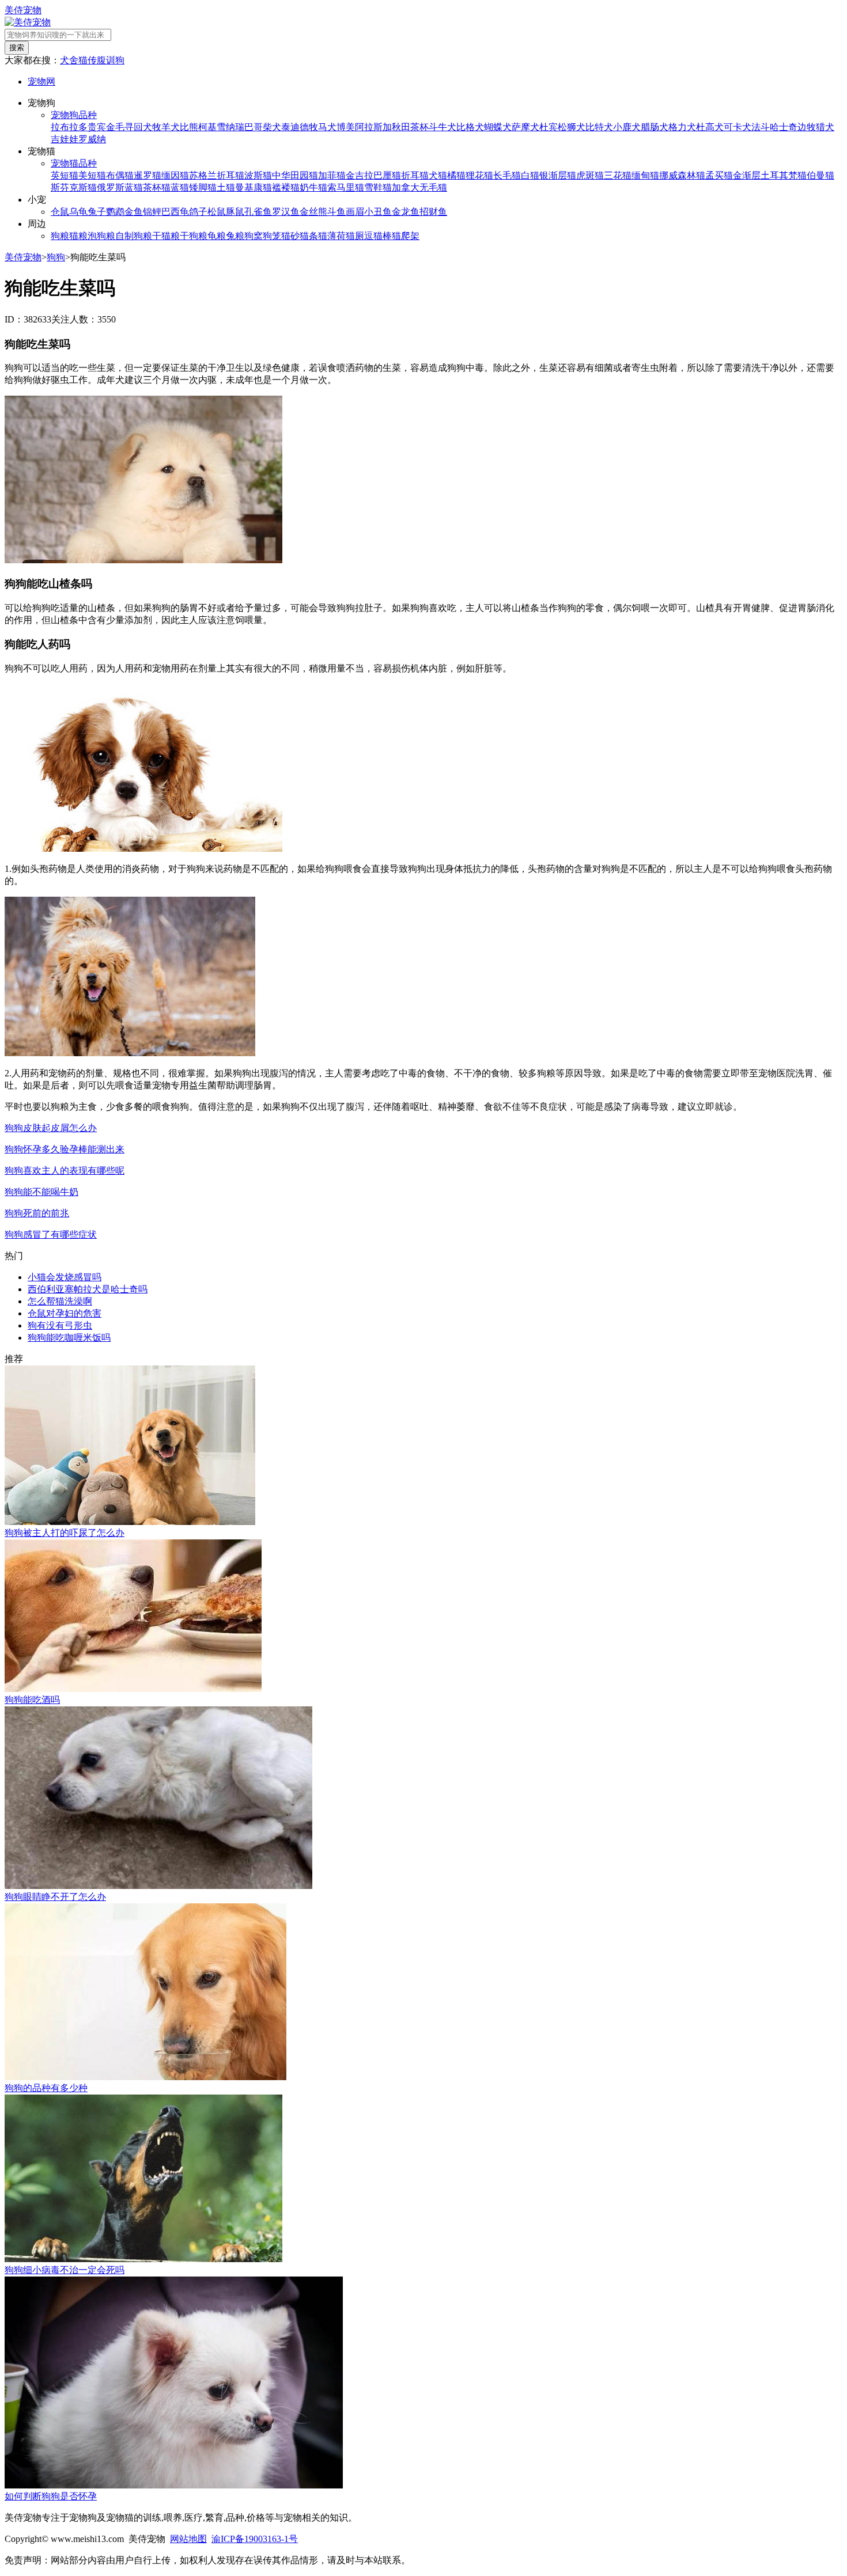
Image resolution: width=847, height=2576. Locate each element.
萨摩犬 (525, 127)
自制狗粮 (134, 236)
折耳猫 (415, 175)
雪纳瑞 (230, 127)
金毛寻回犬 (129, 127)
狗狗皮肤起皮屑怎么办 (51, 1128)
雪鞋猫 (378, 187)
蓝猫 (180, 187)
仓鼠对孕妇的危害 (65, 1313)
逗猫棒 (378, 236)
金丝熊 (313, 212)
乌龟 (78, 212)
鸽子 (198, 212)
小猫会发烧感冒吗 (65, 1277)
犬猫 (438, 175)
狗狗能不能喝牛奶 (41, 1192)
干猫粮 (166, 236)
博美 (346, 127)
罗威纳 (92, 139)
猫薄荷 (332, 236)
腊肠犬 (655, 127)
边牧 (807, 127)
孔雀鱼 (258, 212)
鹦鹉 (115, 212)
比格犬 (470, 127)
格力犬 (682, 127)
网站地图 (188, 2539)
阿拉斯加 (373, 127)
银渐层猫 (558, 175)
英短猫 (65, 175)
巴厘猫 (387, 175)
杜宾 (549, 127)
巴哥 (254, 127)
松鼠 (217, 212)
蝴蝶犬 (498, 127)
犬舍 (69, 60)
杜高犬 (710, 127)
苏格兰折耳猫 (217, 175)
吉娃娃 (65, 139)
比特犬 (599, 127)
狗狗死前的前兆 (37, 1213)
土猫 (226, 187)
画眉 (355, 212)
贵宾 (97, 127)
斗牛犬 (443, 127)
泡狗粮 (101, 236)
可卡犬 (738, 127)
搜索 (17, 48)
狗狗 (56, 257)
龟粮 (217, 236)
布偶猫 (120, 175)
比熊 (189, 127)
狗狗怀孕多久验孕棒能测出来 (65, 1149)
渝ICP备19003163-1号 (255, 2539)
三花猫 (618, 175)
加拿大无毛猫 (419, 187)
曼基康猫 (254, 187)
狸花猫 (479, 175)
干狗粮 (194, 236)
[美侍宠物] (28, 22)
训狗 (115, 60)
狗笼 (272, 236)
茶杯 (419, 127)
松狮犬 (572, 127)
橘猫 (456, 175)
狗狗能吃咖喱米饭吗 (69, 1338)
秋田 (401, 127)
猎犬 (825, 127)
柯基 (207, 127)
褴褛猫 (286, 187)
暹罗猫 (148, 175)
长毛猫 (507, 175)
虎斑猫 (590, 175)
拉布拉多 (69, 127)
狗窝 (254, 236)
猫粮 (78, 236)
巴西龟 (175, 212)
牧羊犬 (166, 127)
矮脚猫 (203, 187)
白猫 (530, 175)
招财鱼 (433, 212)
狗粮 (60, 236)
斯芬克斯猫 (74, 187)
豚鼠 (235, 212)
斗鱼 (336, 212)
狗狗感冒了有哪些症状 (51, 1234)
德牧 (309, 127)
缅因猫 (175, 175)
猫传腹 (92, 60)
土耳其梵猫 (784, 175)
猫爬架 (406, 236)
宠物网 (41, 81)
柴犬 (272, 127)
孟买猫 (719, 175)
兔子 (97, 212)
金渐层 (747, 175)
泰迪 (290, 127)
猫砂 (290, 236)
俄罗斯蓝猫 (120, 187)
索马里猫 (346, 187)
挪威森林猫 (682, 175)
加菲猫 (332, 175)
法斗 (761, 127)
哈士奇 (784, 127)
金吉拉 (360, 175)
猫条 (309, 236)
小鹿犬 (627, 127)
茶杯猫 (157, 187)
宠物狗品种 (74, 115)
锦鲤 (152, 212)
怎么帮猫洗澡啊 (60, 1301)
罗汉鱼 (286, 212)
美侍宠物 (23, 10)
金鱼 (134, 212)
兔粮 (235, 236)
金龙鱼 (406, 212)
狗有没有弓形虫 (60, 1325)
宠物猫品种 (74, 163)
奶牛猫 (313, 187)
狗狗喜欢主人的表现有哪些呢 (65, 1171)
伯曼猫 (820, 175)
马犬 (327, 127)
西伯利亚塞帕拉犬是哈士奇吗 (88, 1289)
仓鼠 (60, 212)
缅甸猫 (645, 175)
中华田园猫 (295, 175)
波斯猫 (258, 175)
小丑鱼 (378, 212)
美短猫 (92, 175)
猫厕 (355, 236)
